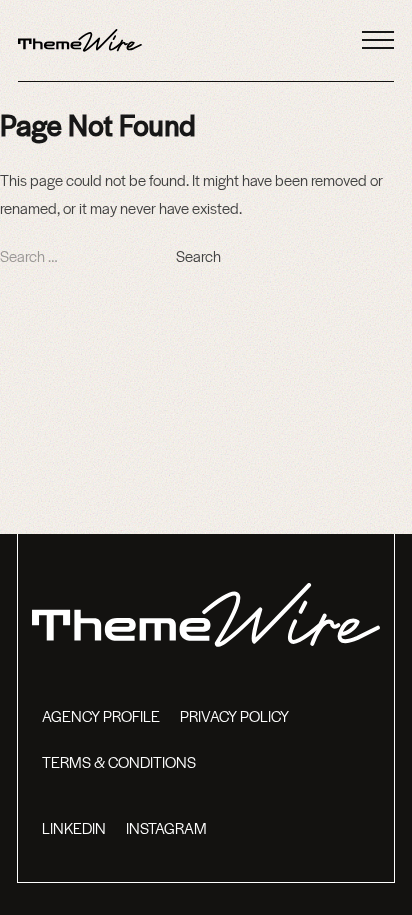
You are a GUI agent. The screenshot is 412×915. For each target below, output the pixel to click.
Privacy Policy (234, 715)
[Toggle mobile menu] (378, 40)
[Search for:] (88, 255)
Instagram (166, 827)
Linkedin (74, 827)
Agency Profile (101, 715)
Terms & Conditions (119, 761)
